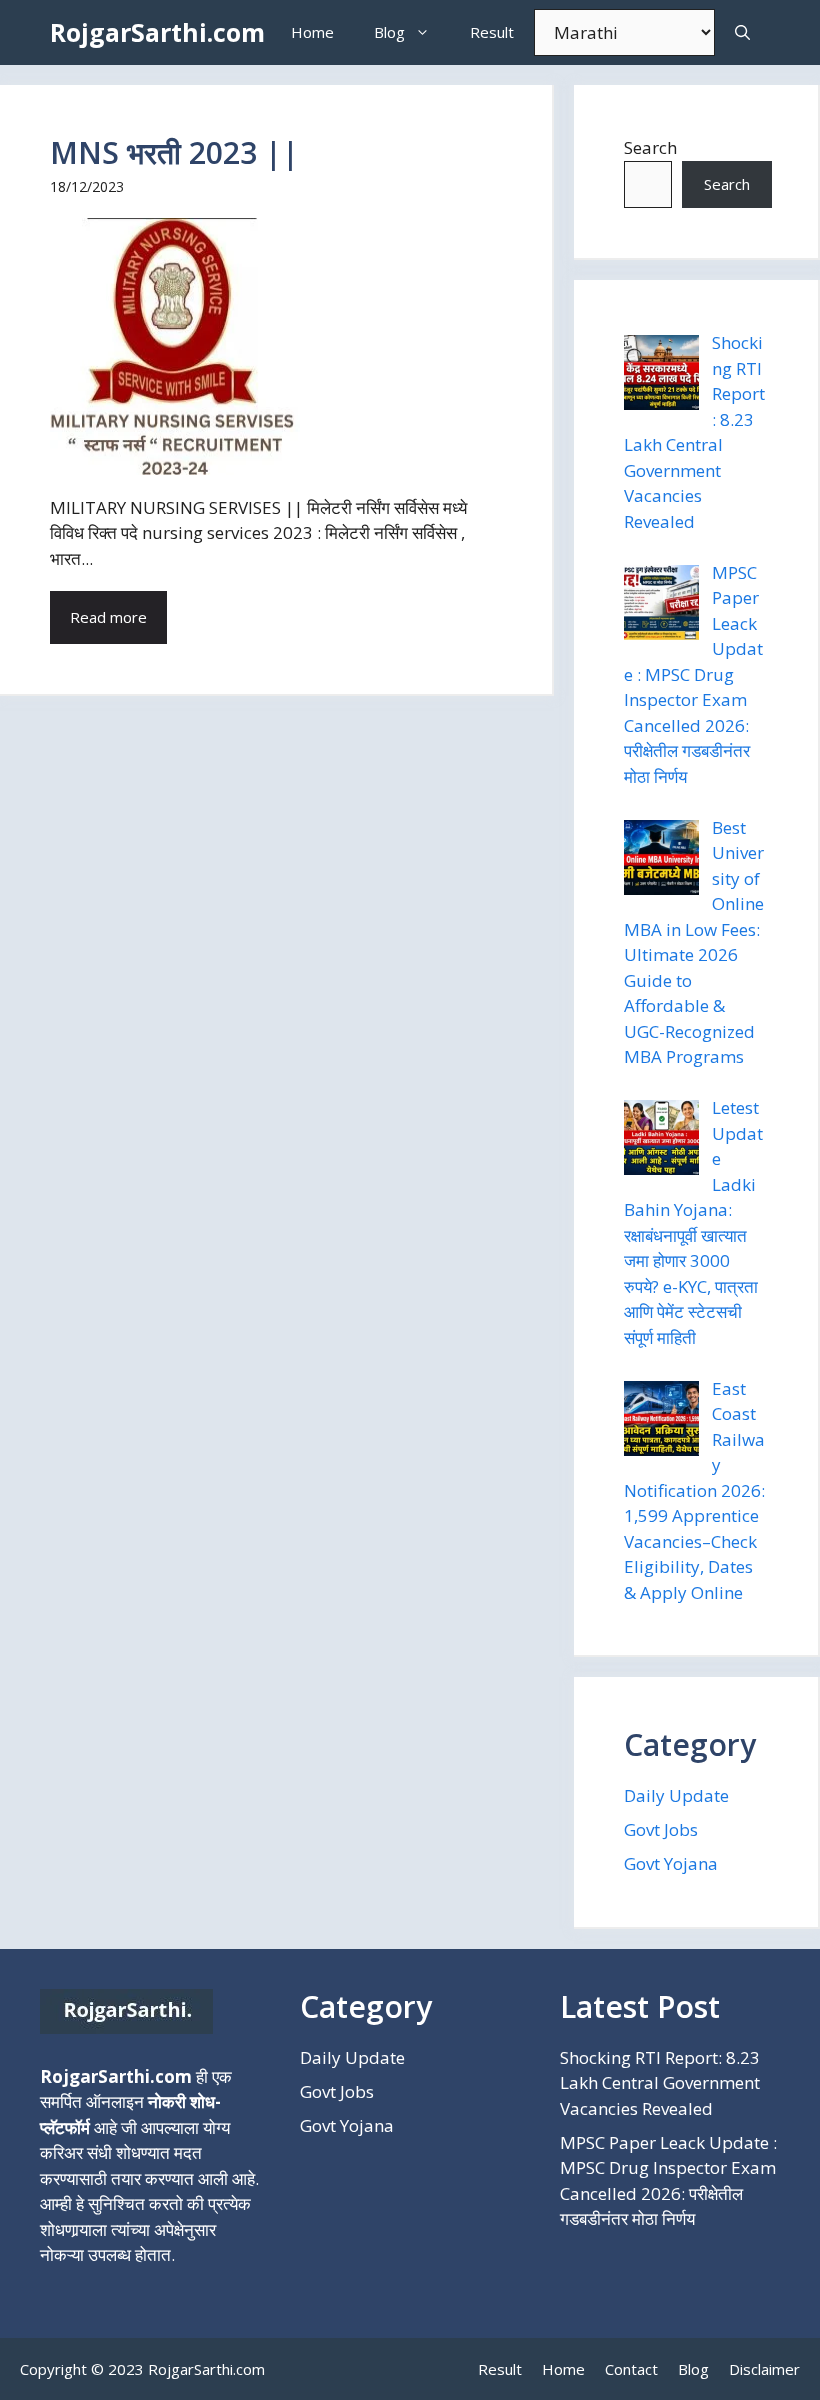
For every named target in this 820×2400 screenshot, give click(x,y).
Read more (108, 617)
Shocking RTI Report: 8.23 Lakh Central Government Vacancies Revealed (660, 2083)
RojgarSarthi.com (157, 32)
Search (650, 147)
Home (312, 32)
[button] (742, 32)
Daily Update (676, 1795)
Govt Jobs (661, 1829)
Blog (389, 32)
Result (492, 32)
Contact (631, 2369)
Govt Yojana (671, 1863)
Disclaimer (764, 2369)
